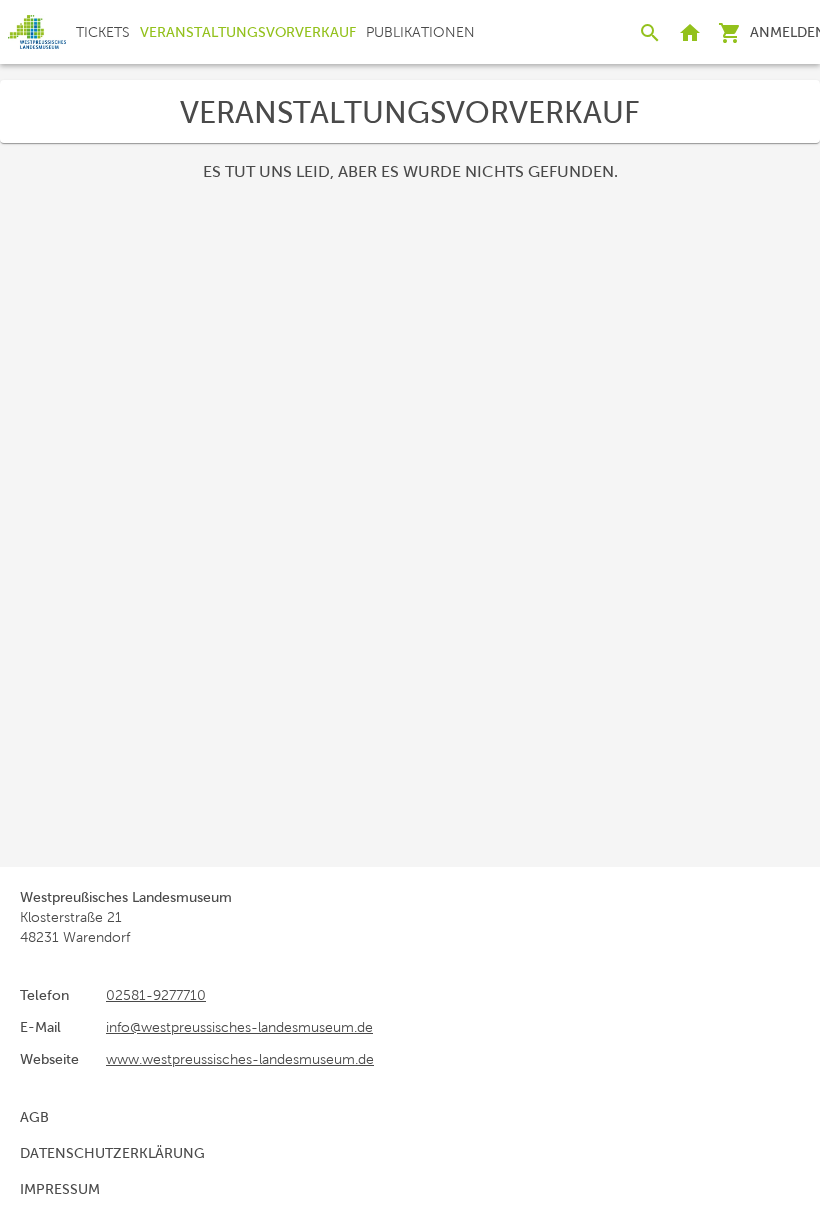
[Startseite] (37, 32)
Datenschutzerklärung (112, 1153)
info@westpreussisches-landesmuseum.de (239, 1027)
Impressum (60, 1189)
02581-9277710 (156, 995)
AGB (34, 1117)
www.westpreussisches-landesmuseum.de (240, 1059)
